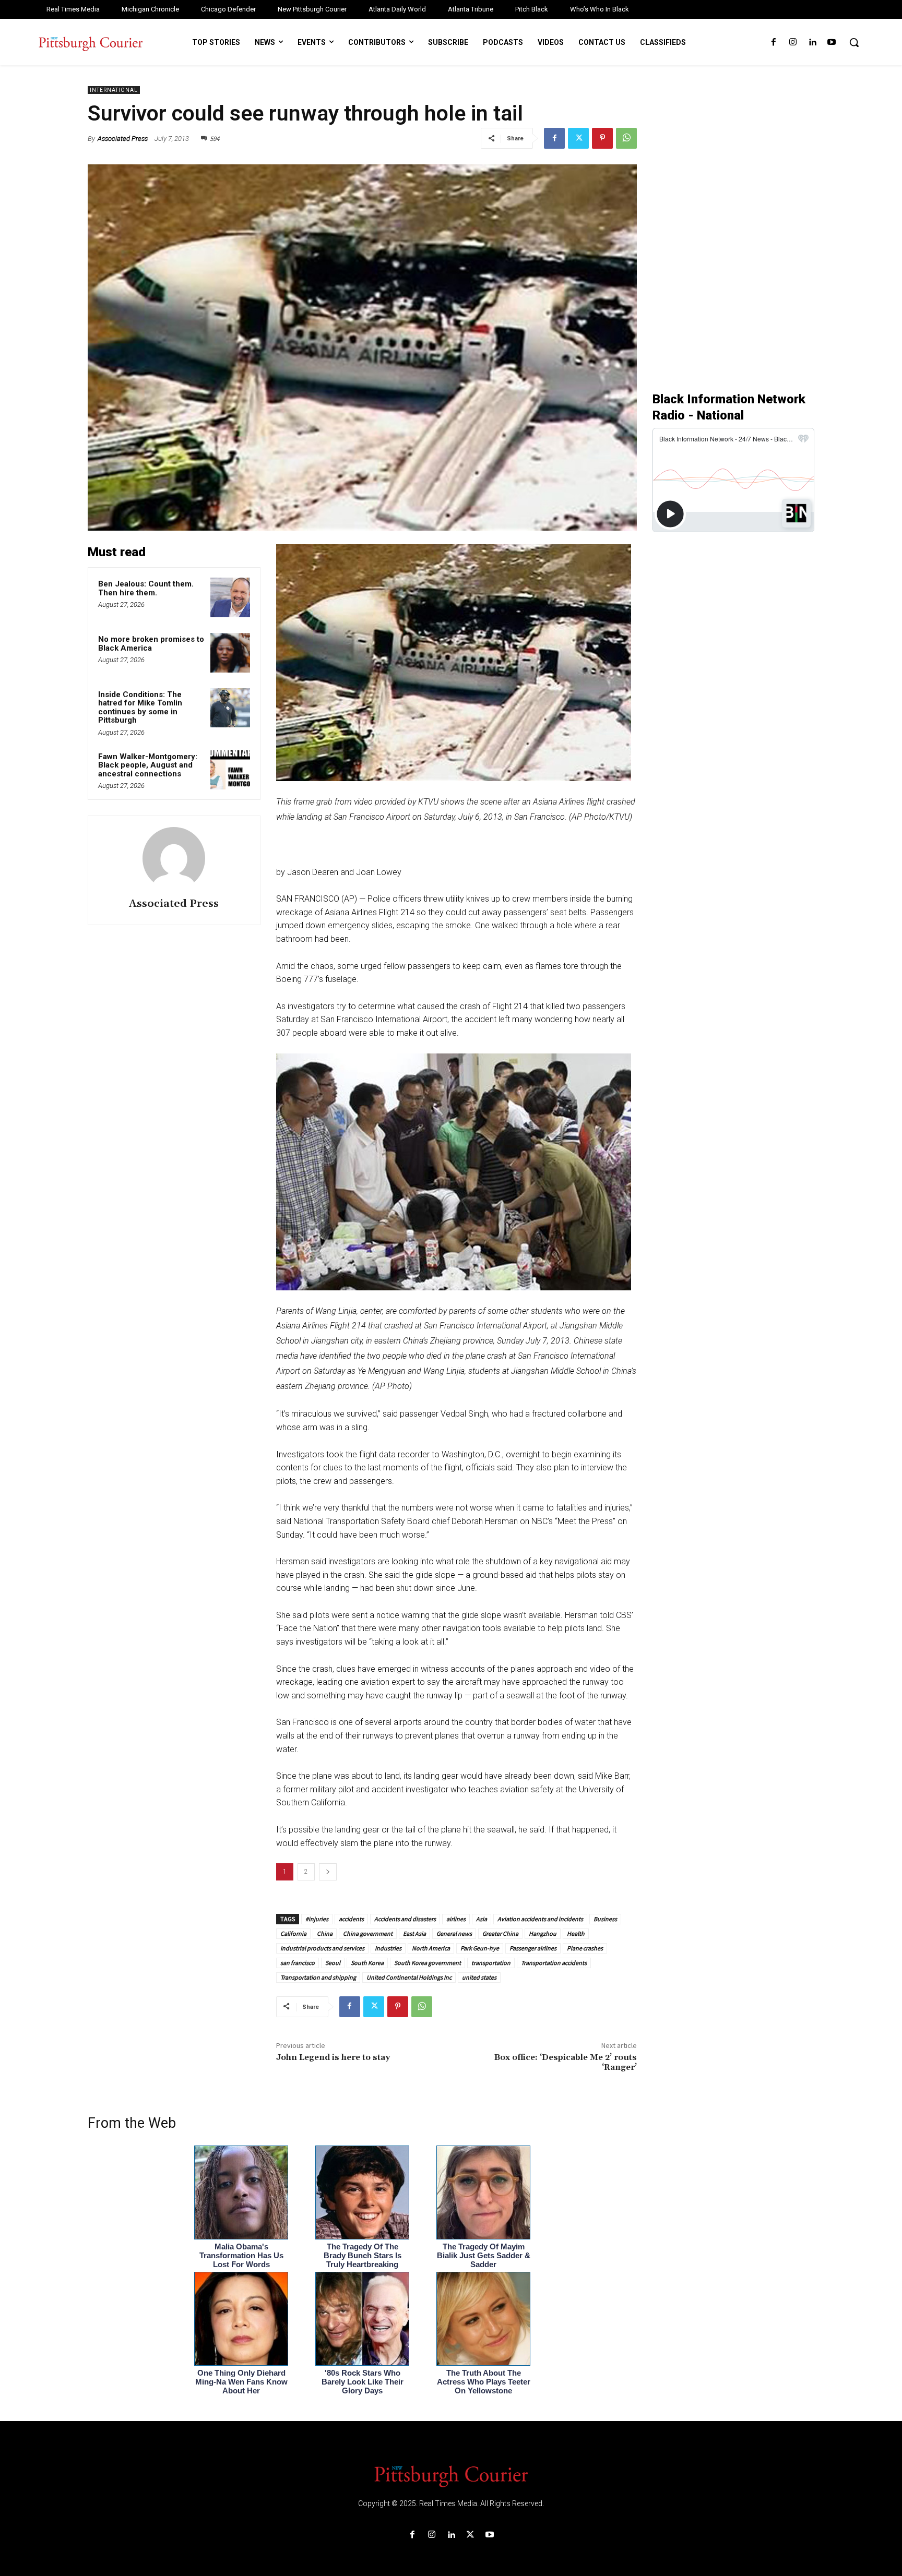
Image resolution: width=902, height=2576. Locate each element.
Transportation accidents (554, 1963)
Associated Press (123, 139)
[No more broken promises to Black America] (230, 653)
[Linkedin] (812, 43)
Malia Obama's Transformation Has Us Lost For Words (241, 2255)
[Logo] (451, 2475)
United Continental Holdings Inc (409, 1977)
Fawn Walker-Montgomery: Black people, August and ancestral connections (148, 765)
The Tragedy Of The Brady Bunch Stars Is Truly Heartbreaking (363, 2255)
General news (454, 1933)
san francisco (298, 1963)
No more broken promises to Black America (151, 644)
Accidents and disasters (405, 1919)
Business (605, 1919)
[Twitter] (578, 138)
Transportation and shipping (318, 1977)
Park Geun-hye (480, 1948)
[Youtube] (832, 43)
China (325, 1933)
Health (576, 1933)
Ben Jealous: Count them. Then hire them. (146, 588)
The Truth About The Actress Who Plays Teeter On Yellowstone (484, 2382)
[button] (854, 42)
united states (479, 1977)
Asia (482, 1919)
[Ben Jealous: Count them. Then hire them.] (230, 597)
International (114, 90)
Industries (388, 1948)
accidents (351, 1919)
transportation (491, 1963)
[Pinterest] (602, 138)
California (293, 1933)
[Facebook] (773, 43)
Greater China (500, 1933)
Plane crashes (585, 1948)
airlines (456, 1919)
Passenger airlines (533, 1948)
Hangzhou (543, 1933)
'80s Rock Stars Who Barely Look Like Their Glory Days (363, 2382)
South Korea (367, 1963)
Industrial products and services (322, 1948)
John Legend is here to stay (333, 2057)
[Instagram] (793, 43)
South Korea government (428, 1963)
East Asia (414, 1933)
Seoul (333, 1963)
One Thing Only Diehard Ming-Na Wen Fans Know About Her (241, 2382)
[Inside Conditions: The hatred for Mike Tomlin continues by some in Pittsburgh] (230, 708)
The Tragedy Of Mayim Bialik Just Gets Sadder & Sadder (484, 2255)
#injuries (317, 1919)
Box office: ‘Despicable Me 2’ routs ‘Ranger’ (566, 2062)
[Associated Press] (174, 858)
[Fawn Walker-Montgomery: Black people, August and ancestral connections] (230, 770)
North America (431, 1948)
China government (368, 1933)
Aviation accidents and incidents (540, 1919)
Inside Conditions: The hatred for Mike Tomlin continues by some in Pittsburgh (140, 708)
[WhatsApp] (626, 138)
